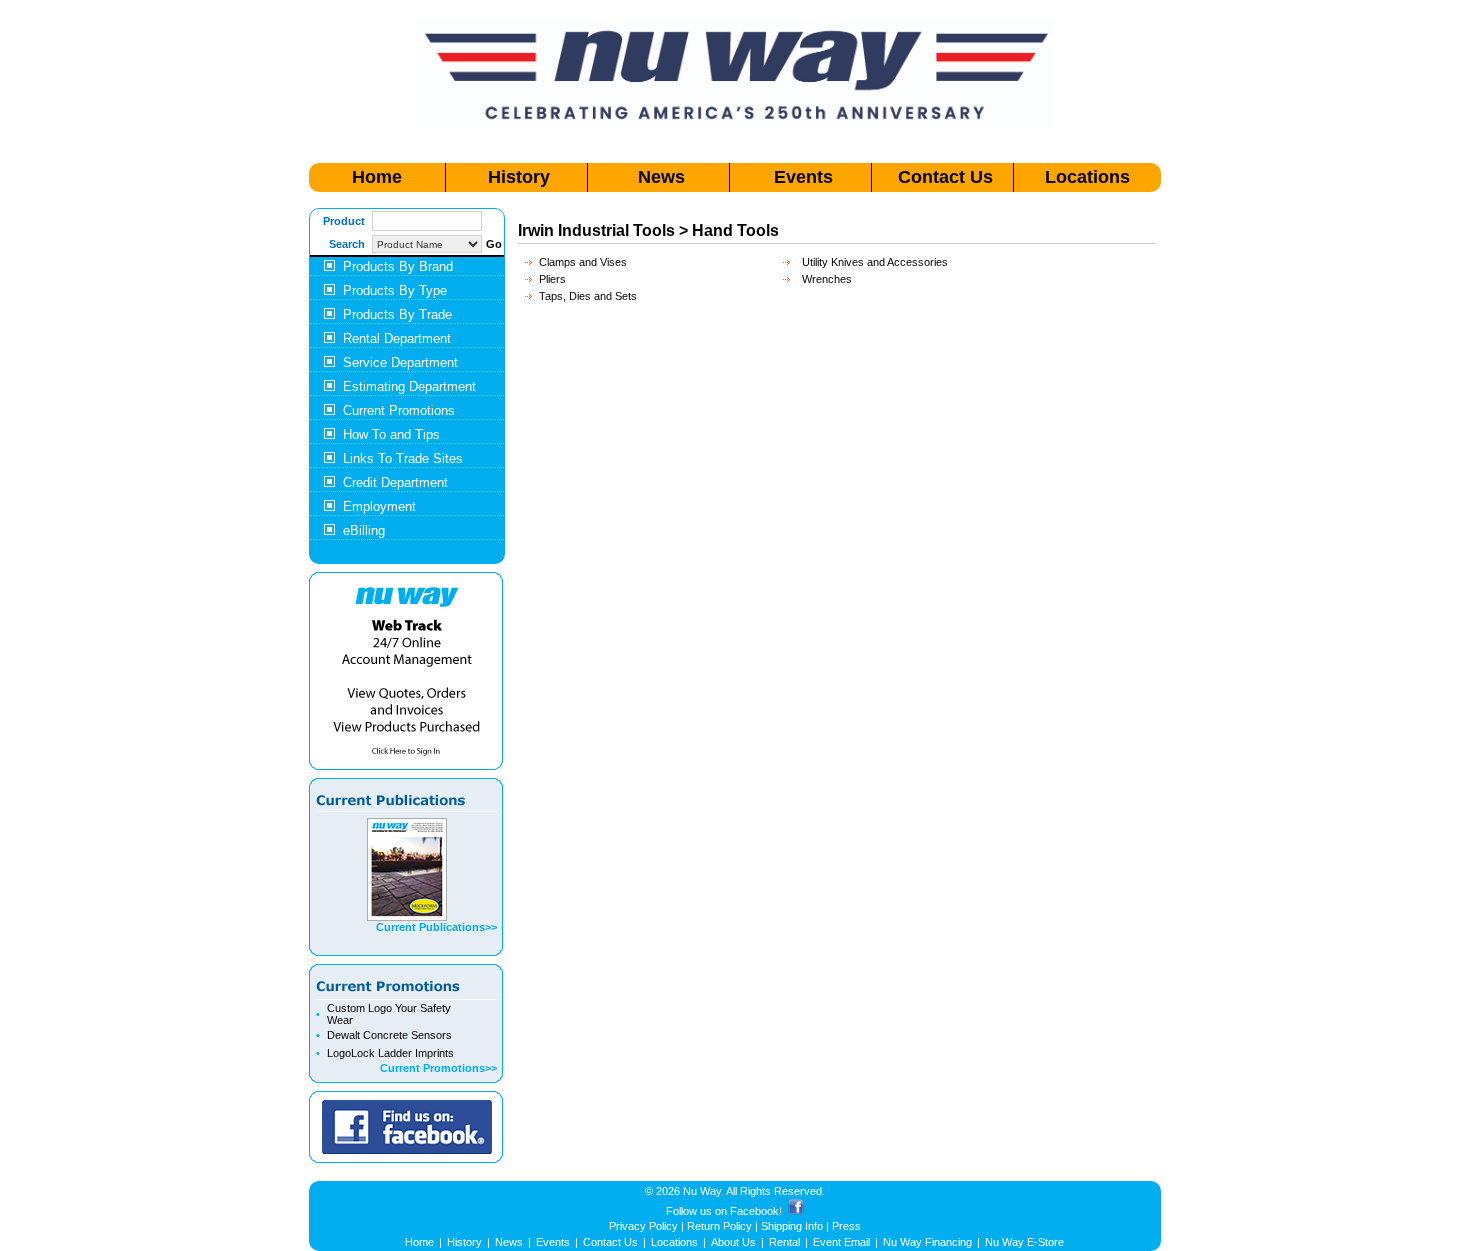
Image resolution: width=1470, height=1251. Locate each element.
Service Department (400, 362)
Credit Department (395, 482)
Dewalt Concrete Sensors (389, 1035)
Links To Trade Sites (403, 458)
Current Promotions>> (438, 1068)
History (519, 177)
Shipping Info (792, 1226)
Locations (1087, 177)
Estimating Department (409, 386)
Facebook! (756, 1211)
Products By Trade (397, 314)
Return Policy (719, 1226)
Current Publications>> (436, 927)
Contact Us (945, 177)
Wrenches (827, 279)
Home (377, 177)
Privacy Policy (643, 1226)
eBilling (364, 530)
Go (494, 244)
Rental (784, 1242)
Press (846, 1226)
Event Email (841, 1242)
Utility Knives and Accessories (875, 262)
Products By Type (395, 290)
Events (803, 177)
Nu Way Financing (927, 1242)
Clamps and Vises (583, 262)
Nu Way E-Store (1024, 1242)
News (661, 177)
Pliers (552, 279)
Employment (379, 506)
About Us (733, 1242)
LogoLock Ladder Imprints (390, 1053)
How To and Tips (391, 434)
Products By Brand (398, 266)
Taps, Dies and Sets (588, 296)
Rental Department (397, 338)
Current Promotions (399, 410)
